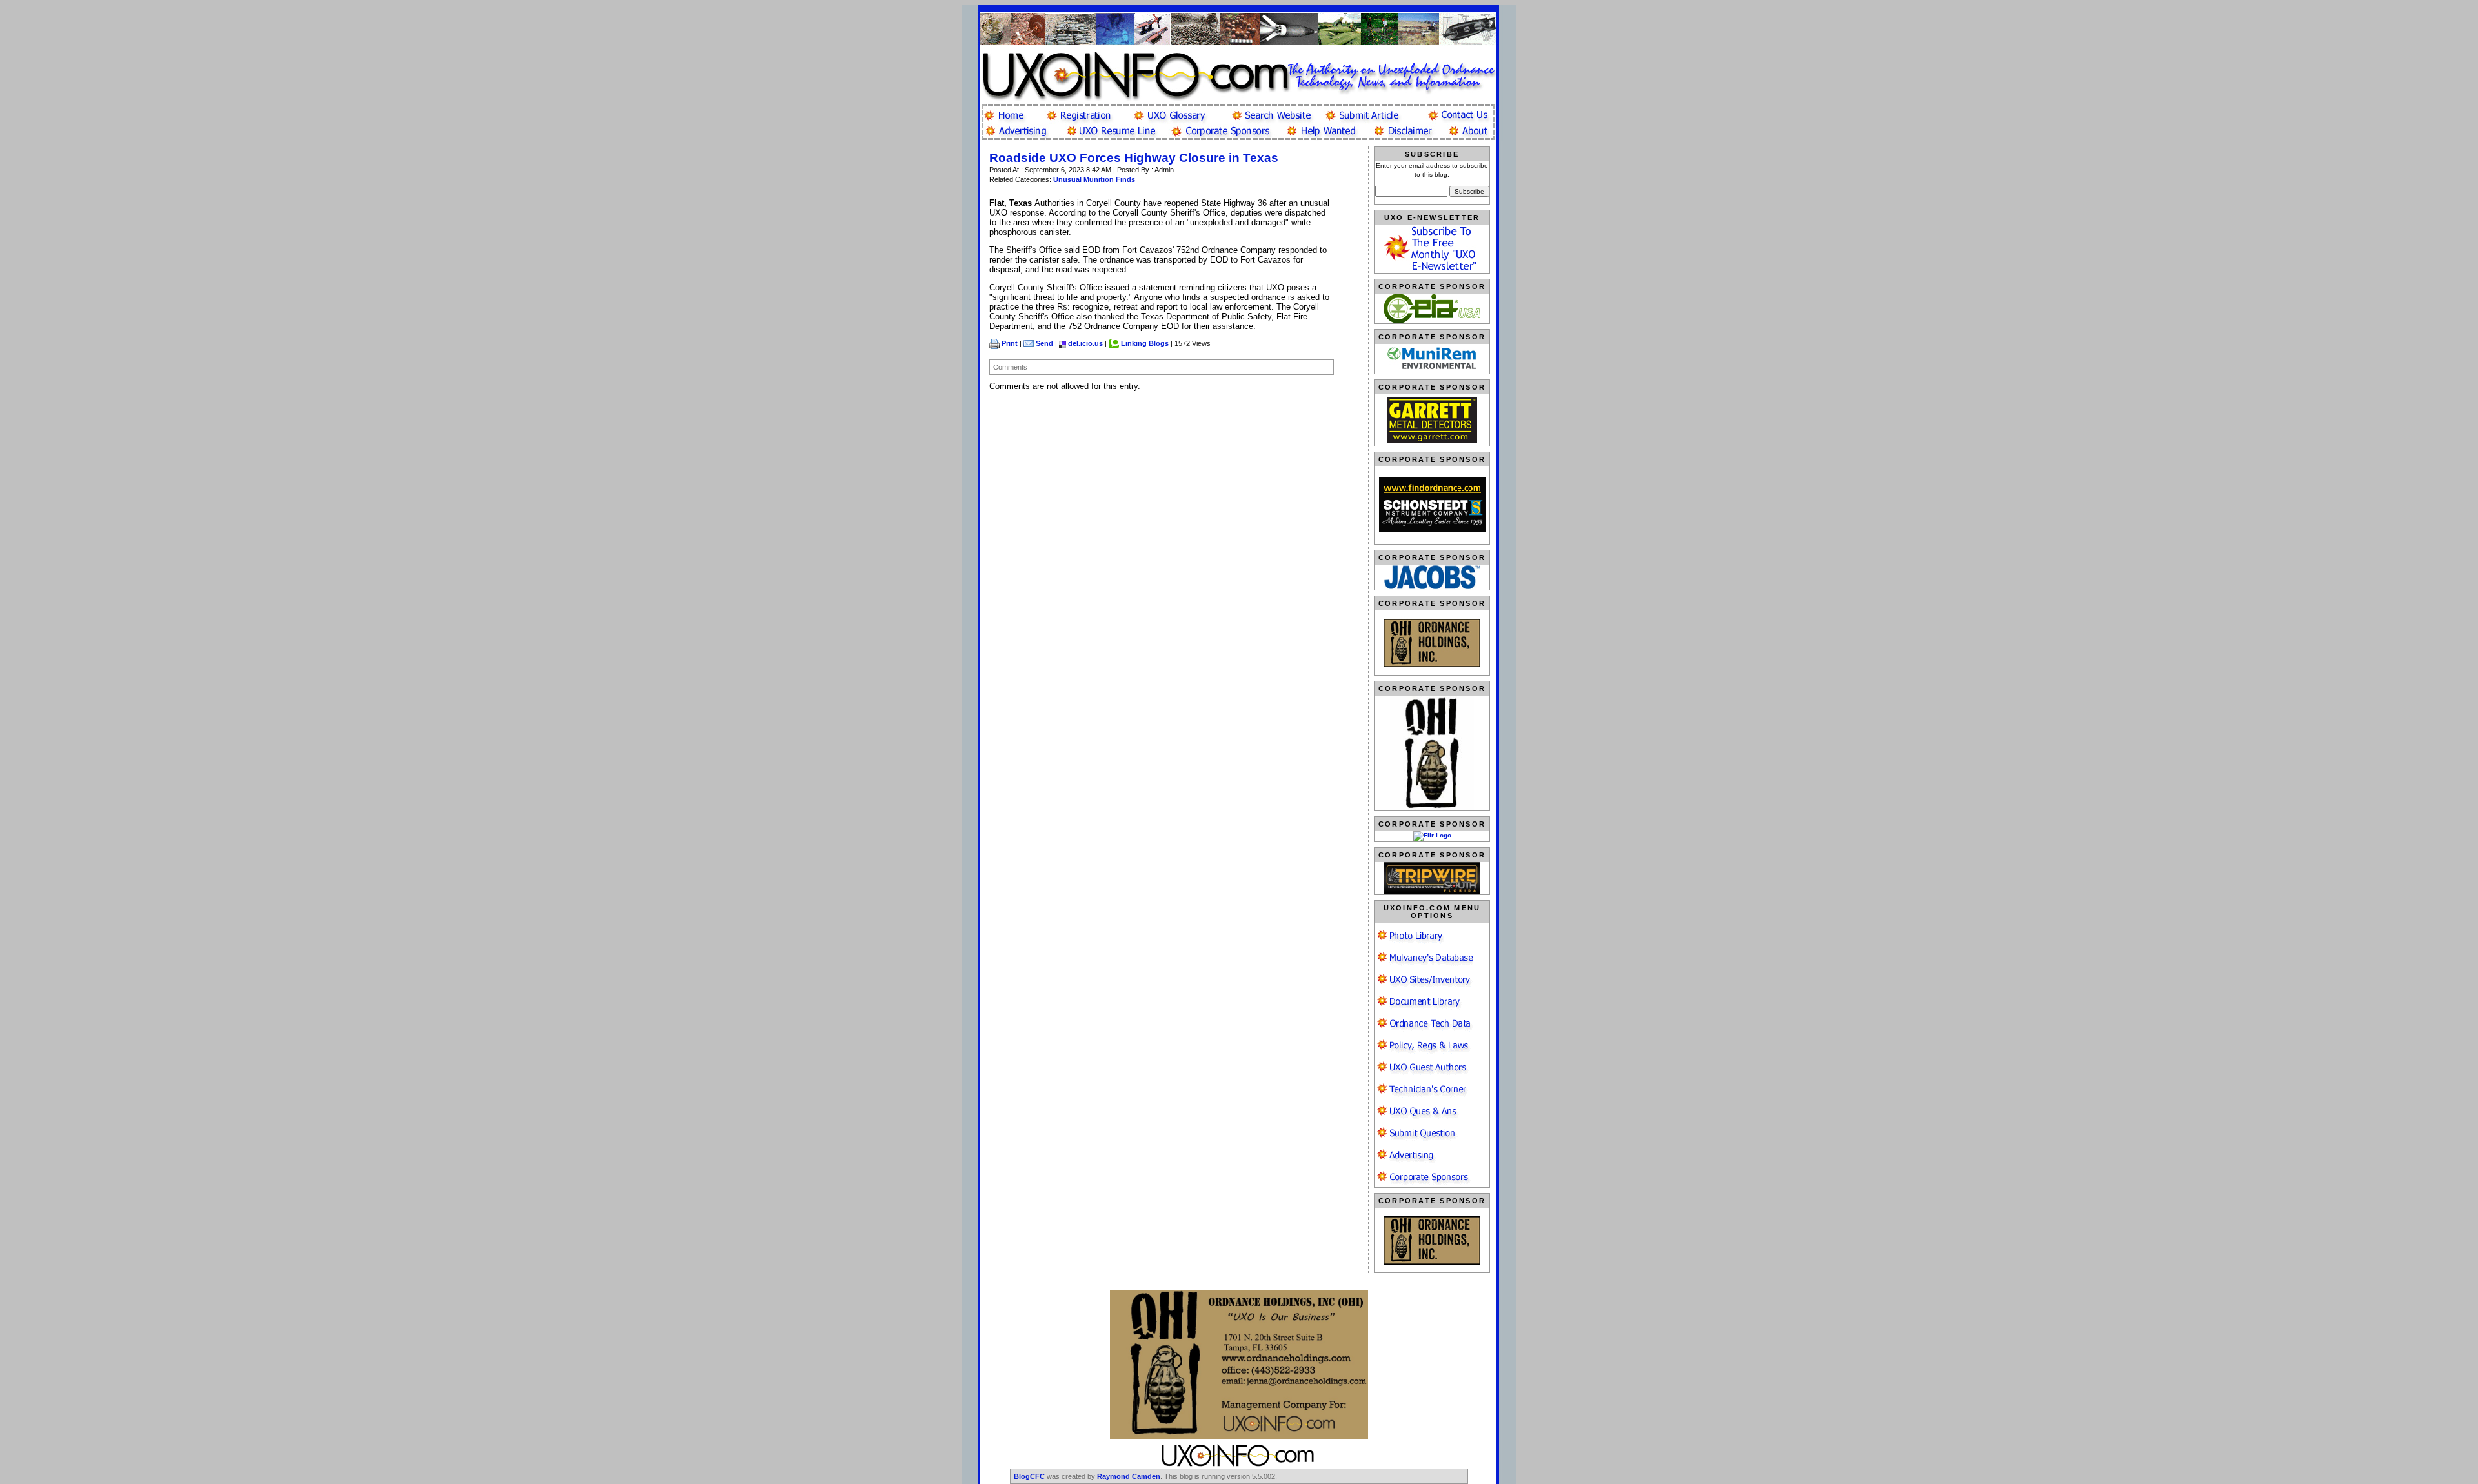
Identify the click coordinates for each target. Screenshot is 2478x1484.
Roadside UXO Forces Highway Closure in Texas (1134, 158)
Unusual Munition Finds (1094, 179)
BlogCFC (1029, 1476)
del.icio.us (1085, 343)
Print (1010, 343)
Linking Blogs (1145, 343)
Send (1044, 343)
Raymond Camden (1129, 1476)
